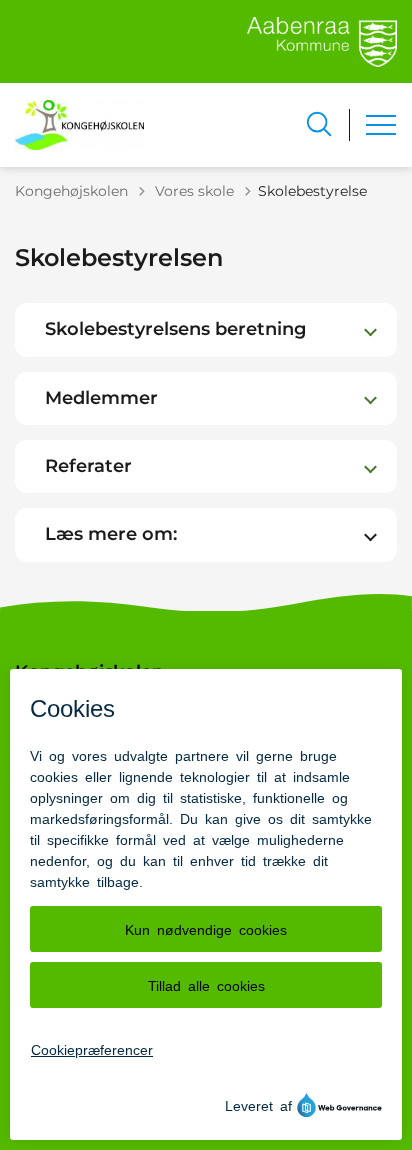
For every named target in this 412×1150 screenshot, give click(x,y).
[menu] (381, 125)
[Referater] (370, 466)
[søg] (319, 124)
